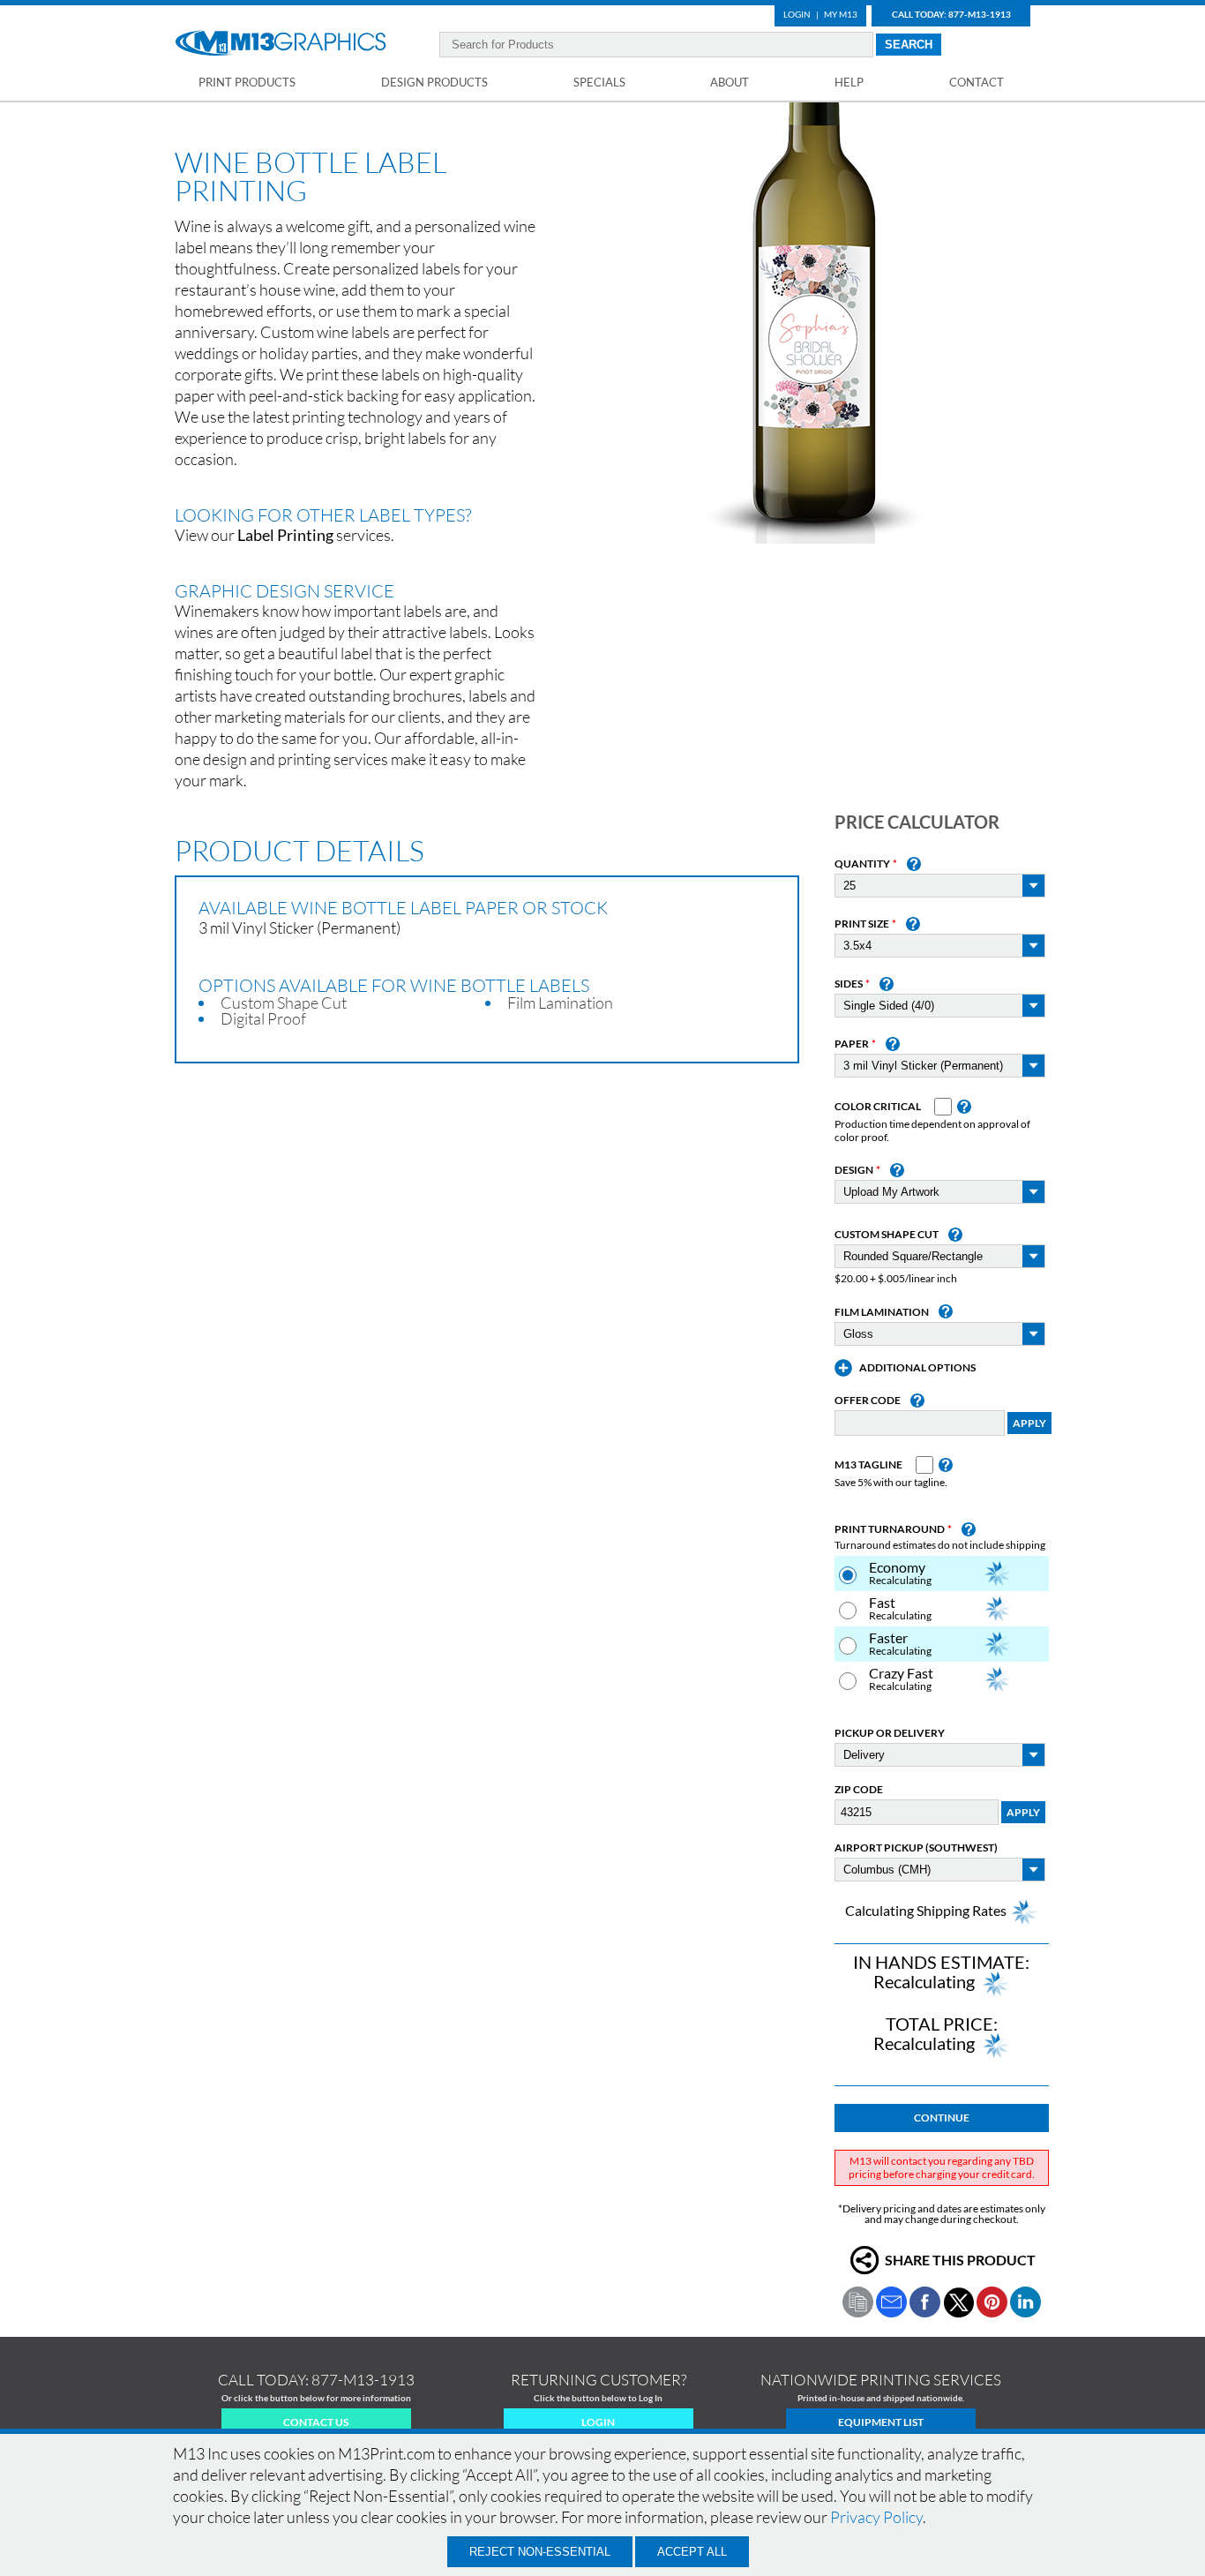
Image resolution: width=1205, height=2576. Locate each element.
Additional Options (917, 1368)
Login (797, 14)
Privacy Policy (876, 2517)
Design (854, 1170)
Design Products (434, 82)
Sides (849, 984)
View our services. (284, 535)
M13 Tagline (868, 1465)
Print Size (862, 924)
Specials (599, 82)
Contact (977, 82)
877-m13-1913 (363, 2380)
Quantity (862, 864)
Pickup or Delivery (890, 1733)
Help (849, 82)
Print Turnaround (890, 1529)
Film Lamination (882, 1312)
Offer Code (868, 1401)
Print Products (247, 82)
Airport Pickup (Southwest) (916, 1848)
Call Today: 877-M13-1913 (951, 14)
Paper (852, 1044)
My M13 (841, 14)
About (730, 82)
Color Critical (878, 1107)
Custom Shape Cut (887, 1235)
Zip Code (859, 1790)
